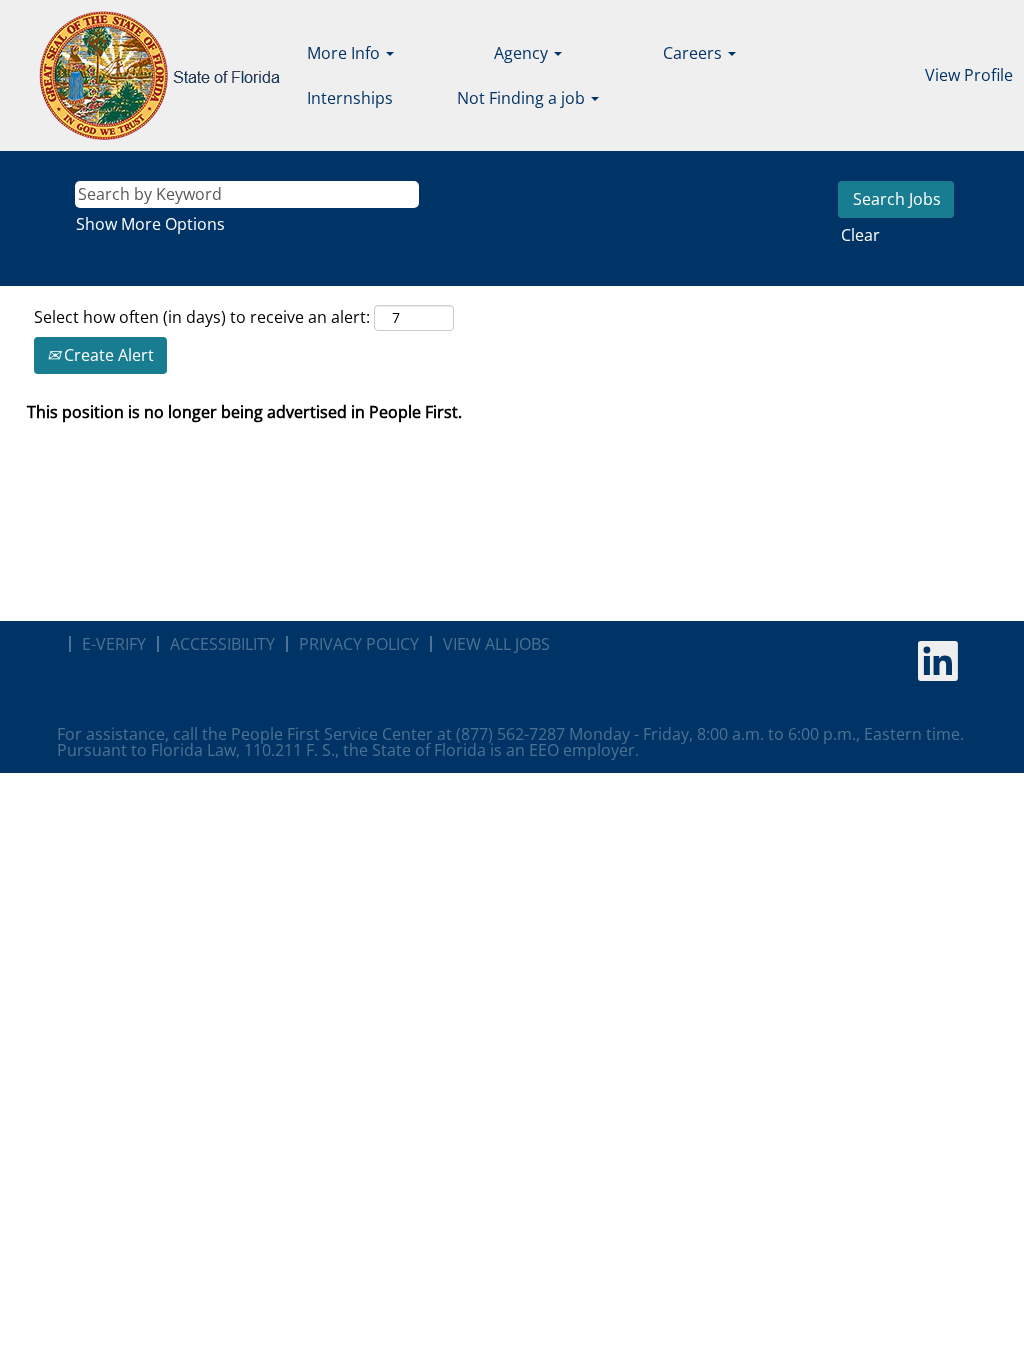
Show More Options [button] (150, 224)
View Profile (969, 75)
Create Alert (107, 355)
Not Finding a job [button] (523, 98)
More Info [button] (345, 53)
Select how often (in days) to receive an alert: (202, 317)
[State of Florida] (145, 75)
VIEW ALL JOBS (496, 644)
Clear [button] (860, 235)
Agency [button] (523, 53)
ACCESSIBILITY (222, 644)
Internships (350, 98)
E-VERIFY (114, 644)
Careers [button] (694, 53)
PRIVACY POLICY (359, 644)
